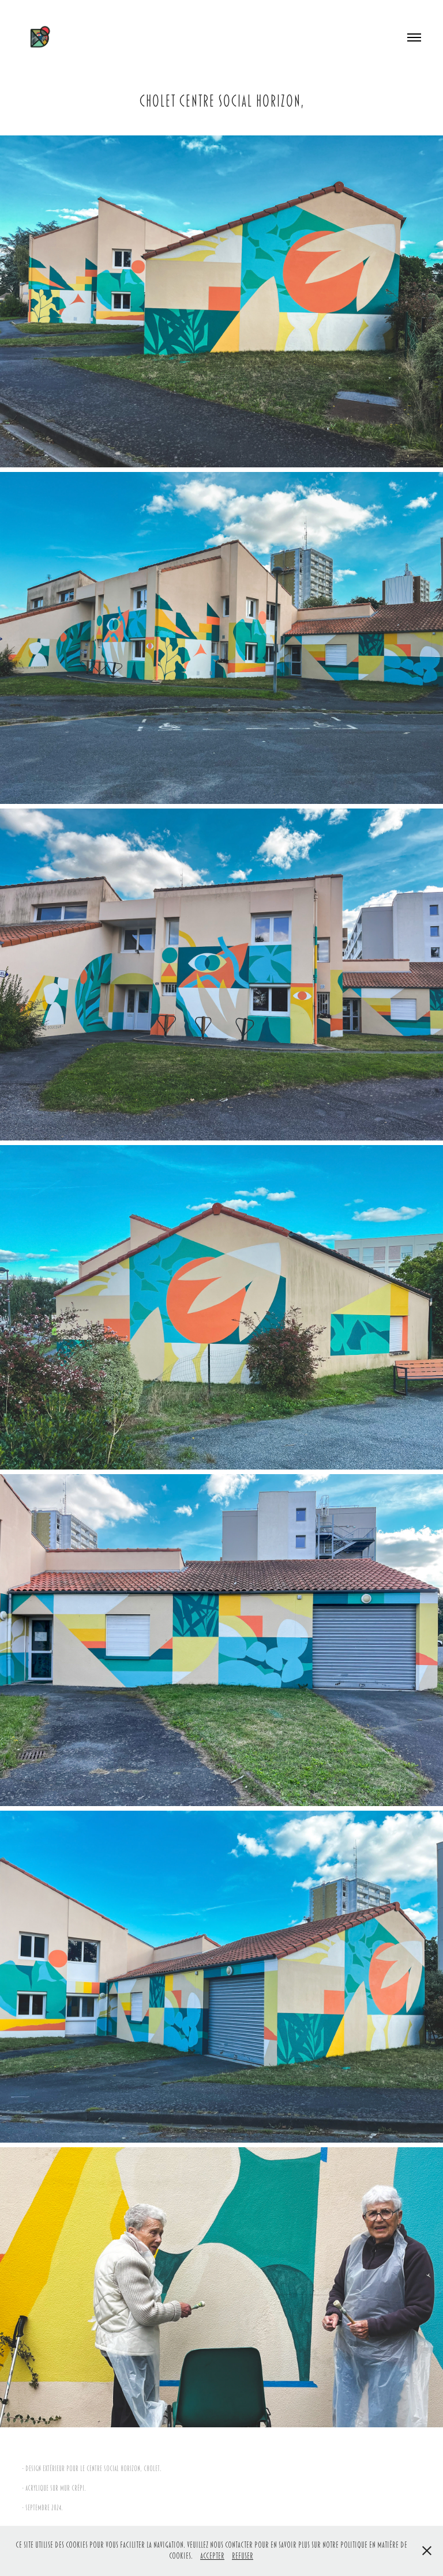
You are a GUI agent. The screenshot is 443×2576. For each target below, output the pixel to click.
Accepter (212, 2556)
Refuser (243, 2556)
